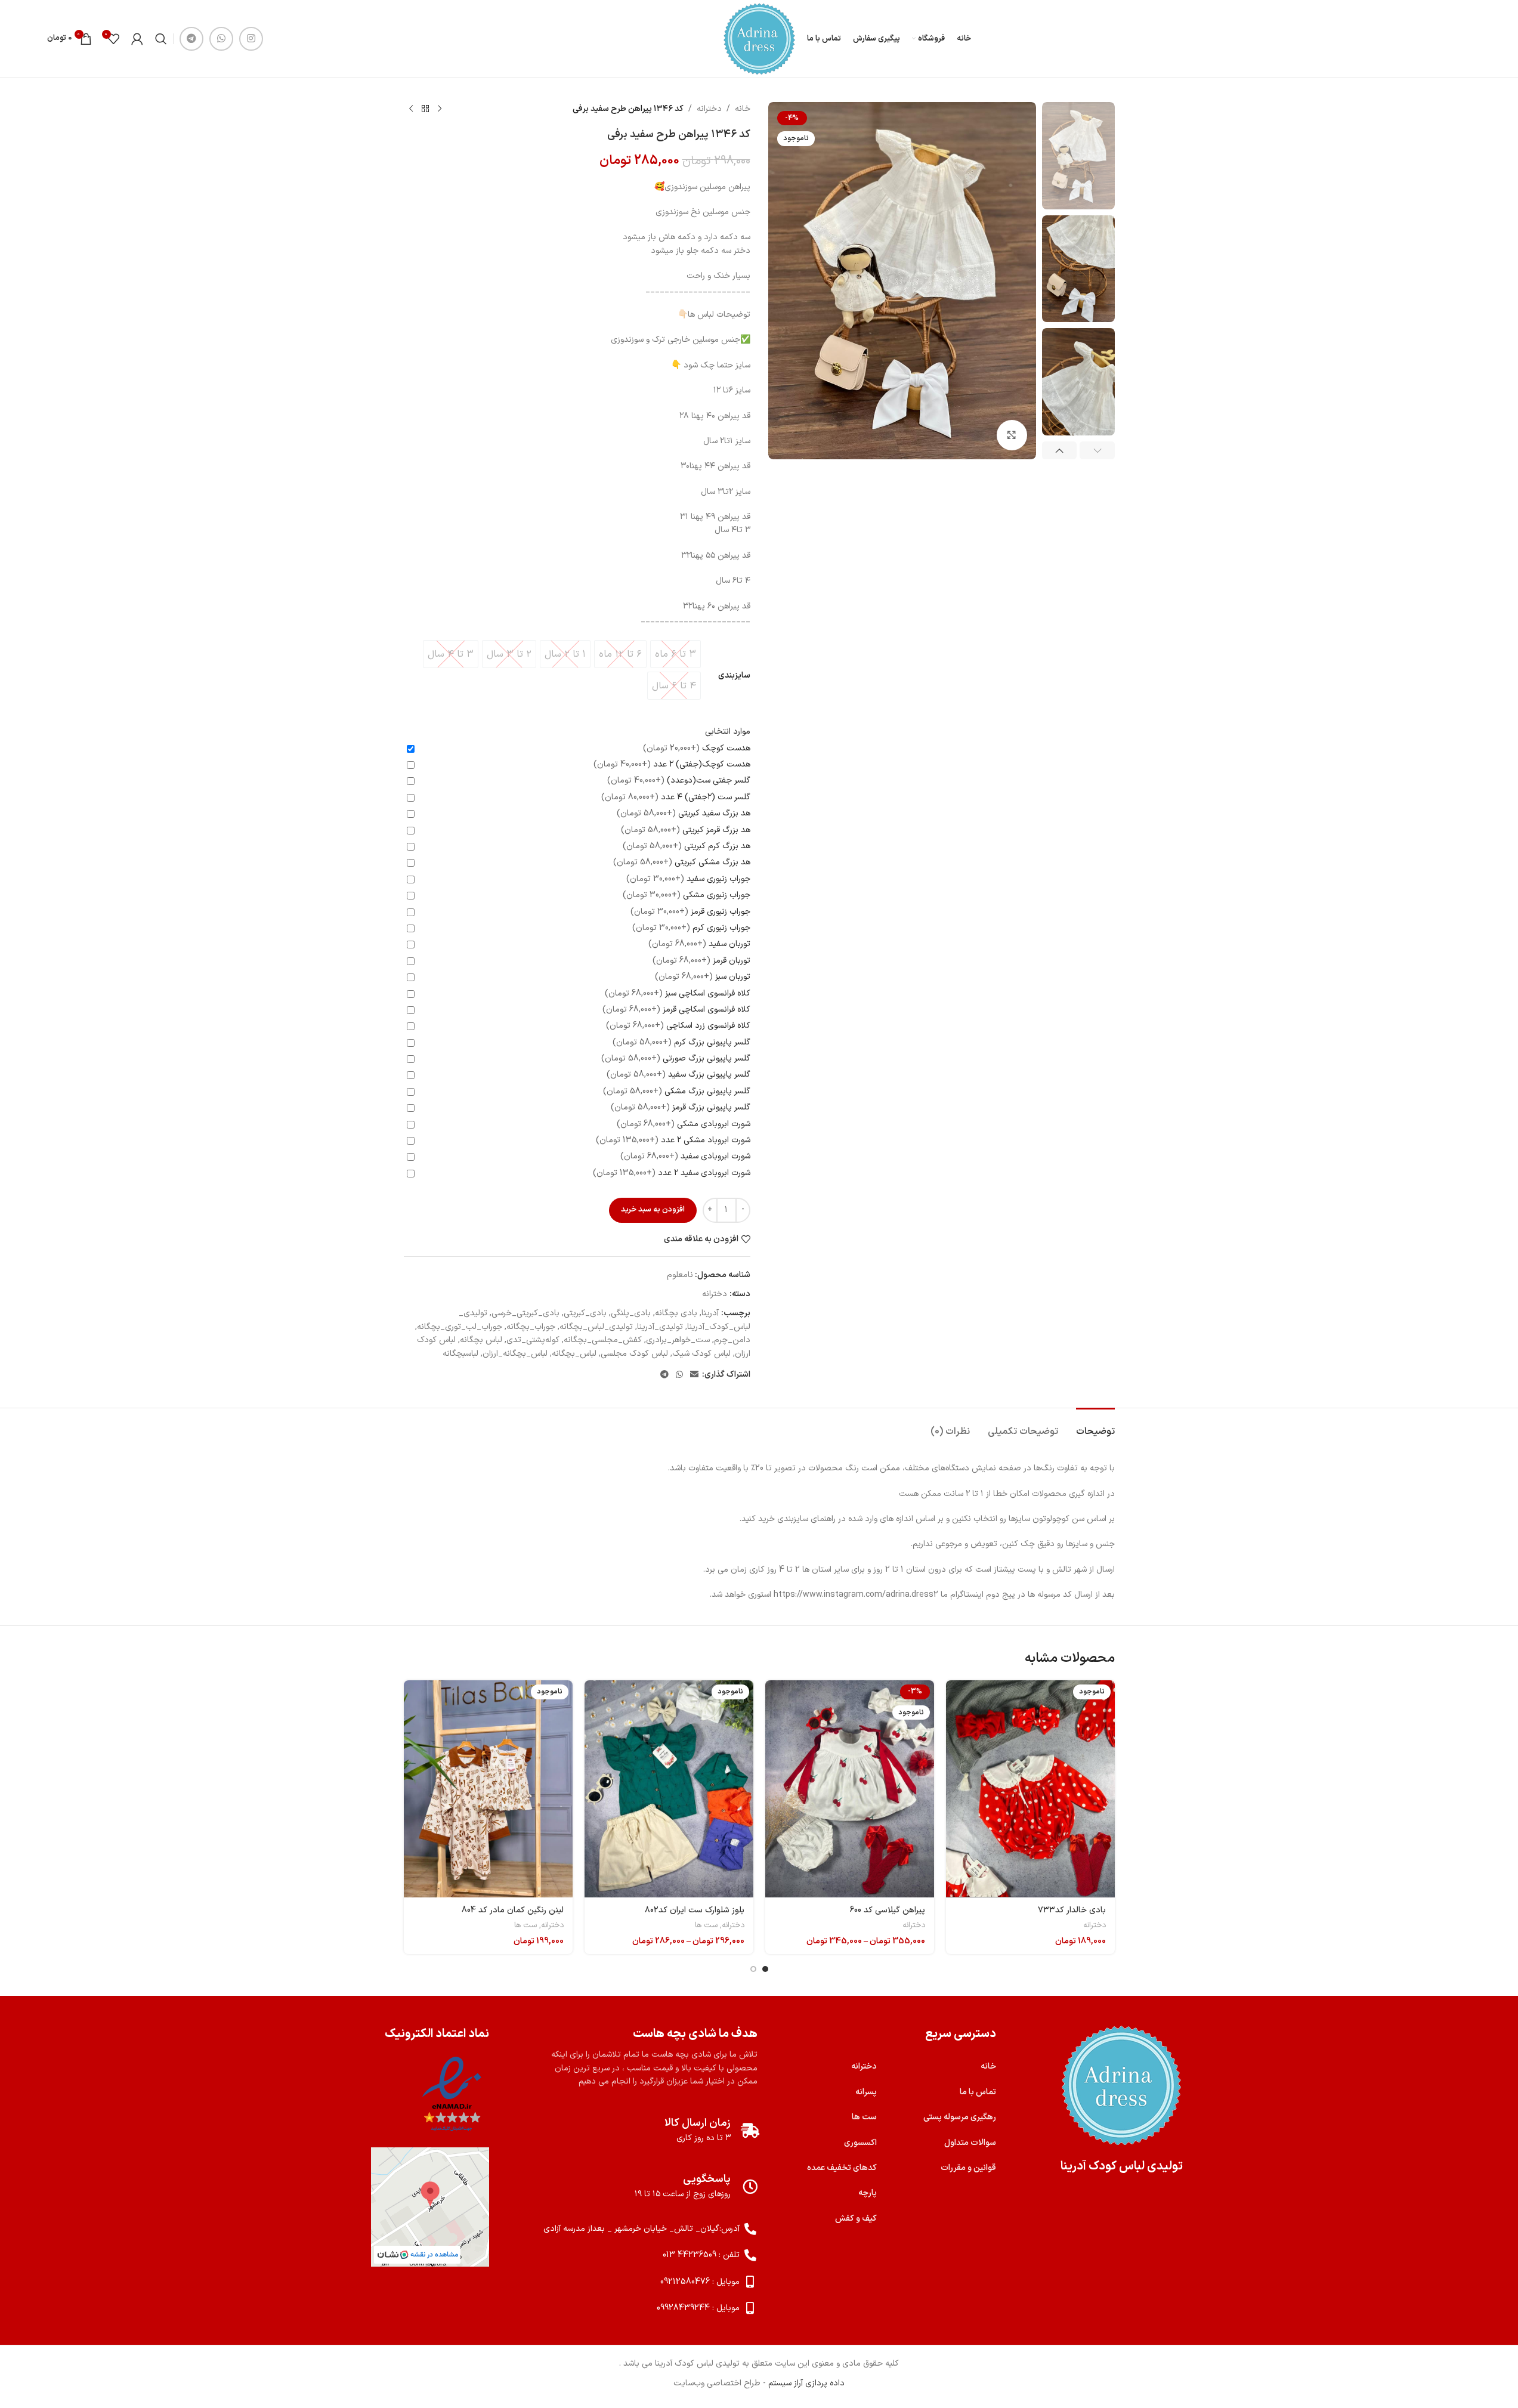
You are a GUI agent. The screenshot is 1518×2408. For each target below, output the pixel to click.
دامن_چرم (732, 1340)
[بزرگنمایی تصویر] (1012, 435)
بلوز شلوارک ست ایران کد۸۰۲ (695, 1910)
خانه (743, 109)
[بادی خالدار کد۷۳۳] (1030, 1789)
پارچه (868, 2193)
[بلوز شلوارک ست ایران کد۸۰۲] (669, 1789)
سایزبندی (734, 676)
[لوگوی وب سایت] (759, 38)
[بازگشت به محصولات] (425, 109)
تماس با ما (978, 2092)
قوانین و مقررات (968, 2168)
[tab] (1095, 1426)
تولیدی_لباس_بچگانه (596, 1327)
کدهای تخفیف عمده (842, 2168)
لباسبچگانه (460, 1354)
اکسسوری (860, 2143)
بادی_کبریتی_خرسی (525, 1313)
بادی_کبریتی (585, 1313)
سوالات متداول (970, 2143)
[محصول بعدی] (411, 109)
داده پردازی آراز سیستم (806, 2383)
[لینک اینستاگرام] (251, 39)
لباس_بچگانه (574, 1354)
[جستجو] (161, 39)
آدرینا (710, 1313)
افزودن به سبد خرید (653, 1210)
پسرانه (866, 2092)
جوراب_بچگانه (531, 1327)
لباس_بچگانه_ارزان (515, 1354)
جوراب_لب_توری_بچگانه (460, 1327)
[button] (1097, 450)
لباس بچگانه (481, 1340)
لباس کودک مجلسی (634, 1354)
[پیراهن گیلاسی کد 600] (850, 1789)
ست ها (706, 1925)
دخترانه (709, 109)
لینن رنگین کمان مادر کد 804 (513, 1910)
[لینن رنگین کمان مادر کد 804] (488, 1789)
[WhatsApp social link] (221, 39)
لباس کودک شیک (701, 1354)
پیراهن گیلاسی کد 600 (887, 1910)
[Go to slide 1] (765, 1969)
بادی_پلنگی (631, 1313)
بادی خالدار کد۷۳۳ (1072, 1910)
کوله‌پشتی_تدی (533, 1340)
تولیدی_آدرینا (660, 1327)
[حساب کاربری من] (137, 39)
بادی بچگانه (676, 1313)
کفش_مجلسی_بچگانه (603, 1340)
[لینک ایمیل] (694, 1375)
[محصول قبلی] (440, 109)
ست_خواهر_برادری (678, 1340)
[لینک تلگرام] (191, 39)
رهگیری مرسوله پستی (960, 2117)
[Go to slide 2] (753, 1969)
